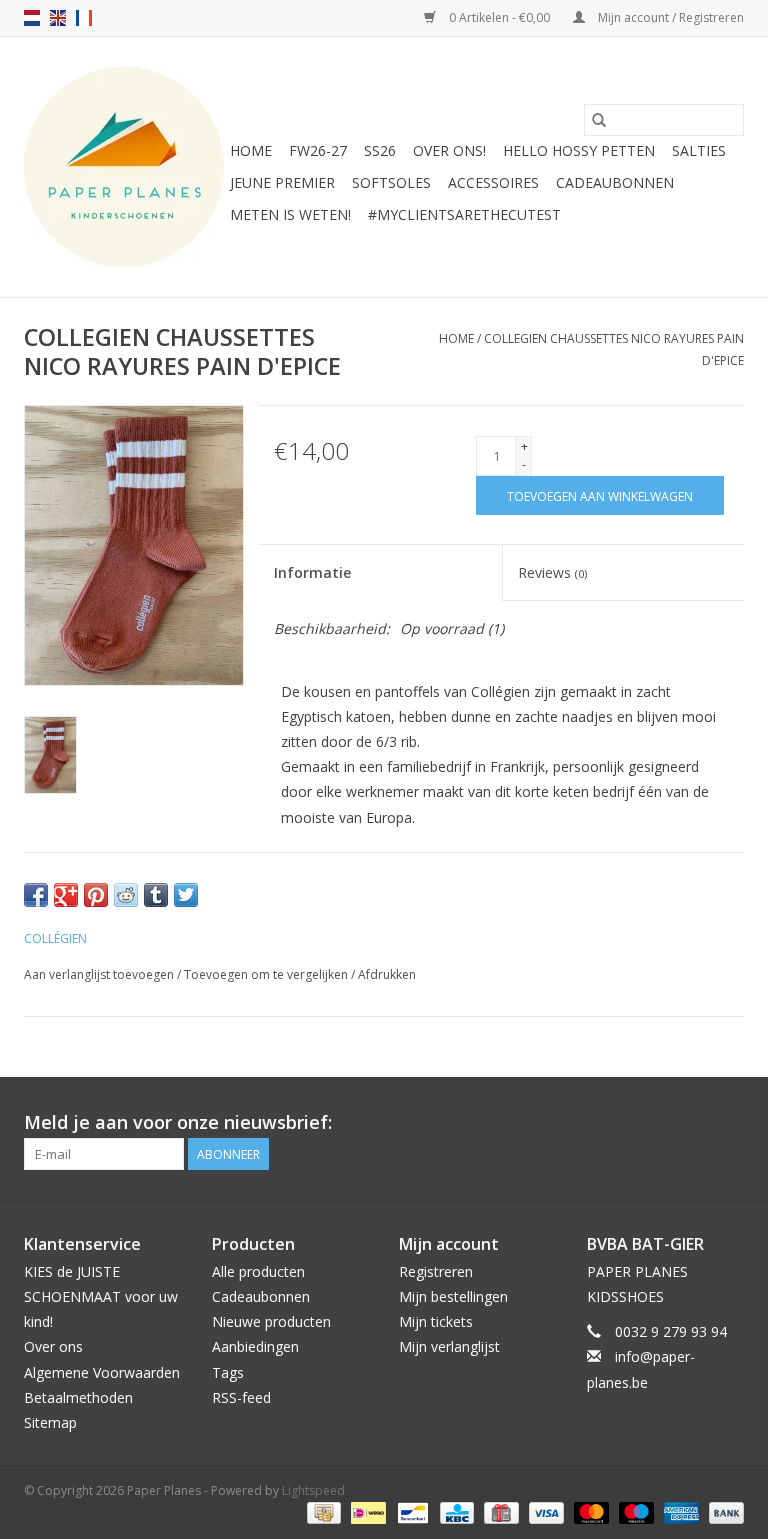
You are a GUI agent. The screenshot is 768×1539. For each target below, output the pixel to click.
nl (32, 18)
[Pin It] (96, 895)
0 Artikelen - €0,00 (499, 17)
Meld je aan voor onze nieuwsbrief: (178, 1122)
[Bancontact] (411, 1511)
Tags (228, 1372)
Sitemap (50, 1422)
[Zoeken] (599, 120)
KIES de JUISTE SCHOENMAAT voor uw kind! (101, 1296)
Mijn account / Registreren (669, 17)
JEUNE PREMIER (282, 182)
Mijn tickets (436, 1321)
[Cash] (322, 1511)
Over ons (53, 1346)
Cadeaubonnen (615, 182)
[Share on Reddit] (126, 895)
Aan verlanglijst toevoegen (100, 974)
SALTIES (699, 150)
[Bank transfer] (723, 1511)
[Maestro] (634, 1511)
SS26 (380, 150)
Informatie (312, 572)
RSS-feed (241, 1397)
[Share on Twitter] (186, 895)
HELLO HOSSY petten (579, 150)
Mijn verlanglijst (449, 1346)
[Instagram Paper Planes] (728, 1123)
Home (251, 150)
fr (84, 18)
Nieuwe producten (271, 1321)
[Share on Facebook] (36, 895)
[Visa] (544, 1511)
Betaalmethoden (78, 1397)
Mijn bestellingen (453, 1296)
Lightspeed (313, 1490)
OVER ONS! (449, 150)
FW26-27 (318, 150)
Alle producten (258, 1271)
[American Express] (679, 1511)
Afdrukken (387, 974)
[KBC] (455, 1511)
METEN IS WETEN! (290, 214)
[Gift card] (499, 1511)
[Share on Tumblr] (156, 895)
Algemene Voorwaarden (102, 1372)
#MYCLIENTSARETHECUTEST (464, 214)
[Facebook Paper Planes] (692, 1123)
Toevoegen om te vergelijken (267, 974)
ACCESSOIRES (493, 182)
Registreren (436, 1271)
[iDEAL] (366, 1511)
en (58, 18)
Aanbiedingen (255, 1346)
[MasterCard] (589, 1511)
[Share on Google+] (66, 895)
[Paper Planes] (124, 167)
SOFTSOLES (391, 182)
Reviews (552, 572)
